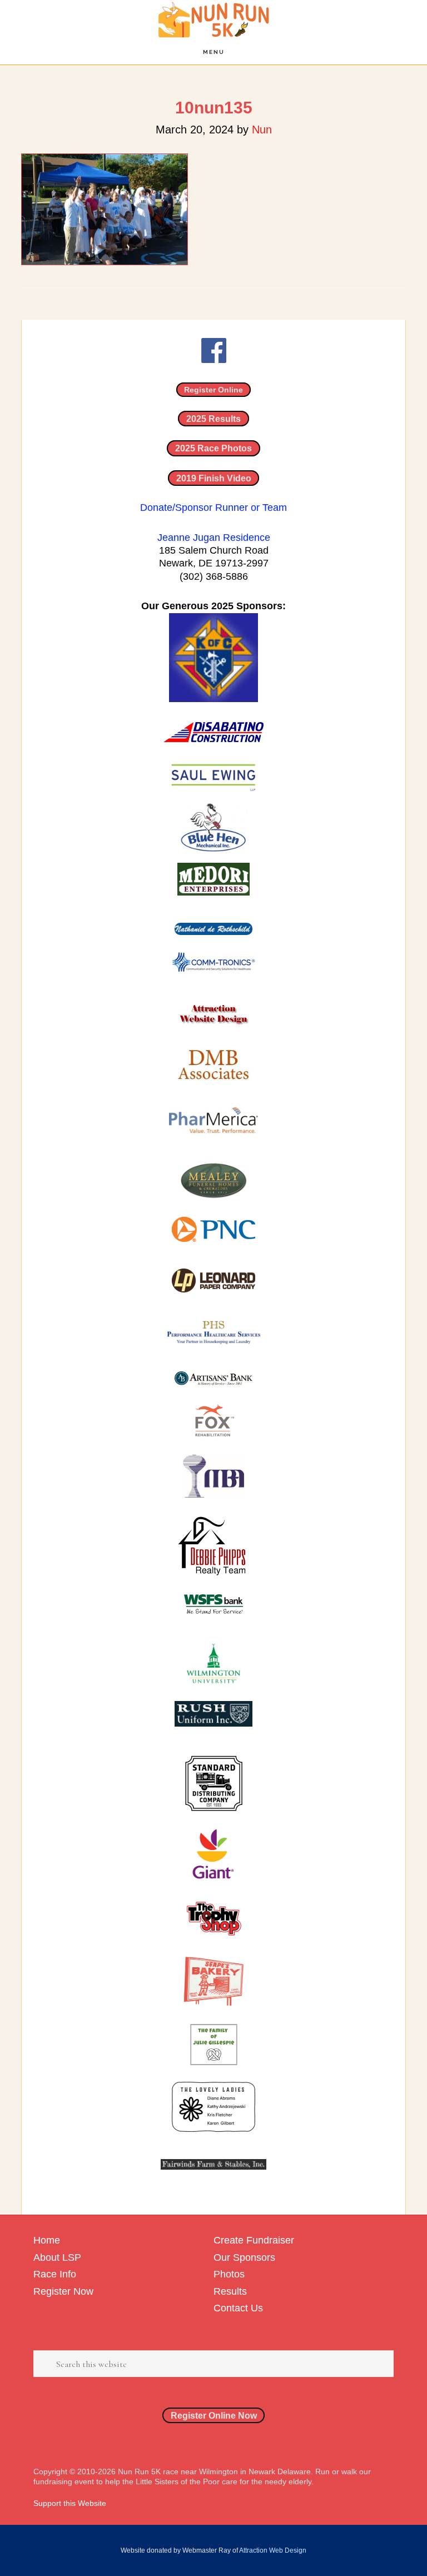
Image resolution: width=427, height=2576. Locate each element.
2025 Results (213, 419)
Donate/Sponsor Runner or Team (213, 508)
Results (230, 2291)
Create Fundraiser (254, 2240)
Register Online (213, 390)
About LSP (57, 2257)
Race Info (55, 2274)
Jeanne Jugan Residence (214, 538)
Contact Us (238, 2308)
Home (47, 2240)
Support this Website (70, 2503)
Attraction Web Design (273, 2550)
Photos (229, 2274)
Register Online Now (214, 2415)
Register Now (63, 2291)
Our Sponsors (244, 2257)
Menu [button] (214, 52)
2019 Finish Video (214, 478)
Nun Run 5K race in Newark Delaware (213, 20)
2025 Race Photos (213, 448)
